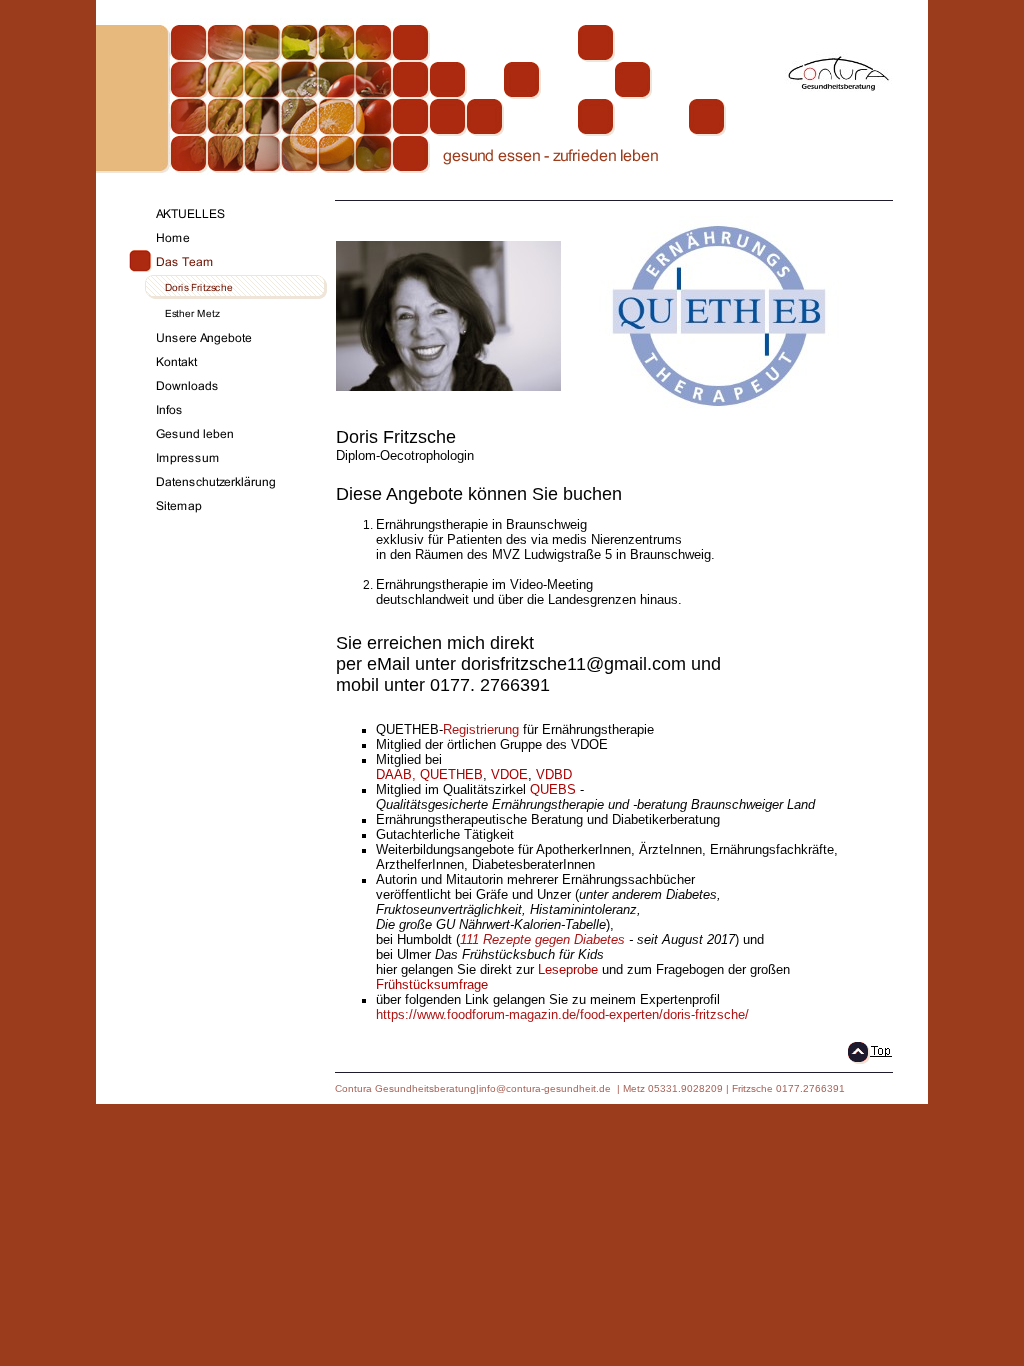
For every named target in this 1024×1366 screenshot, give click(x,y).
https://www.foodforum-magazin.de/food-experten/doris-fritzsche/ (562, 1014)
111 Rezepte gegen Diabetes (542, 939)
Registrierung (481, 729)
